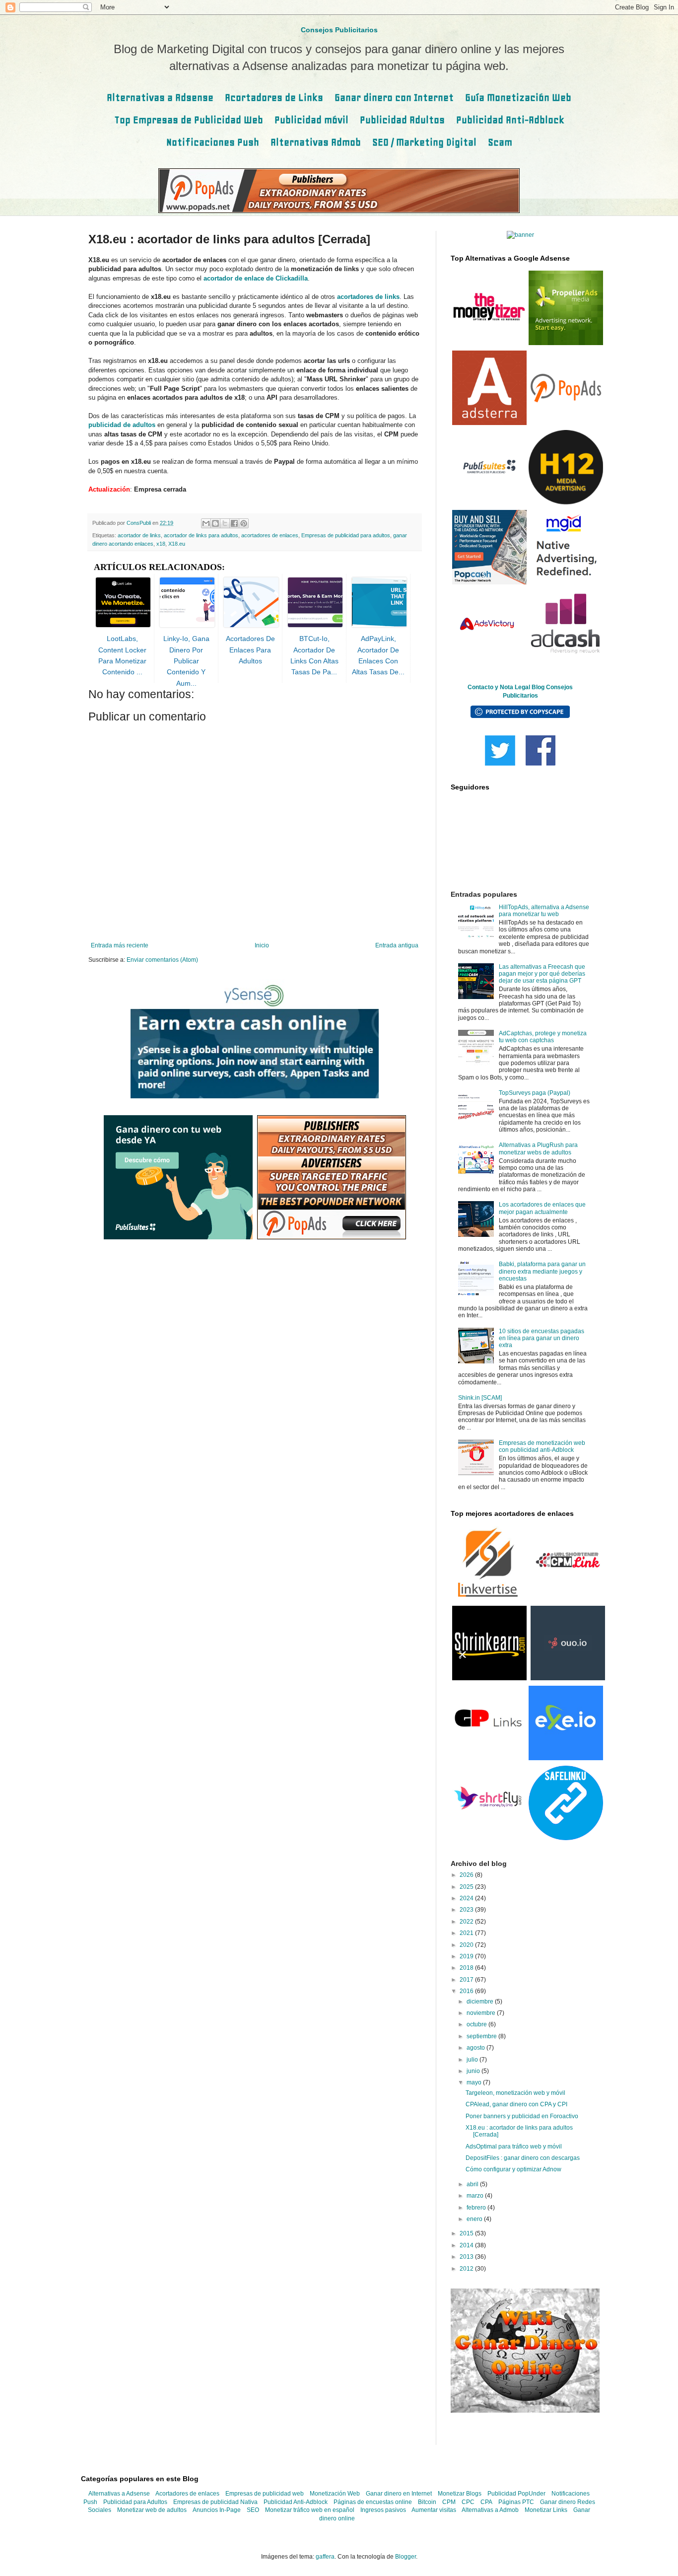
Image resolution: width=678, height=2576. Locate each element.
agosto (476, 2048)
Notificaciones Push (213, 142)
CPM (449, 2502)
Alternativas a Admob (490, 2510)
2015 (467, 2233)
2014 (467, 2245)
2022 (467, 1922)
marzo (476, 2196)
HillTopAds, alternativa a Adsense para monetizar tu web (544, 911)
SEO (253, 2510)
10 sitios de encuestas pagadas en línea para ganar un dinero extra (542, 1338)
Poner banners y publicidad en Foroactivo (522, 2116)
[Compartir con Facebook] (234, 523)
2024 (467, 1898)
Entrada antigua (397, 945)
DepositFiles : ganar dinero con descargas (523, 2158)
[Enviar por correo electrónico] (206, 523)
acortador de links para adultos (201, 535)
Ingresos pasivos (383, 2510)
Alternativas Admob (316, 142)
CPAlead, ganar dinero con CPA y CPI (516, 2104)
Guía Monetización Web (518, 98)
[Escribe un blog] (215, 523)
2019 (467, 1956)
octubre (477, 2024)
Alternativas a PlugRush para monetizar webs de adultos (538, 1148)
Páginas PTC (516, 2502)
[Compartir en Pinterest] (244, 523)
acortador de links (139, 535)
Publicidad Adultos (402, 120)
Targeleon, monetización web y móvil (515, 2093)
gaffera (325, 2557)
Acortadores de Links (274, 98)
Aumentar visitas (434, 2510)
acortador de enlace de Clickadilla (256, 278)
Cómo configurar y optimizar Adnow (513, 2169)
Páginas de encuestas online (373, 2502)
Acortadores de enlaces (187, 2494)
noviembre (482, 2013)
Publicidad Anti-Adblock (510, 120)
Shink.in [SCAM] (480, 1398)
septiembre (482, 2036)
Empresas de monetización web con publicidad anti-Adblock (542, 1446)
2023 (467, 1910)
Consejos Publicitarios (339, 30)
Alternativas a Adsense (160, 98)
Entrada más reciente (120, 945)
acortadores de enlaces (270, 535)
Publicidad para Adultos (135, 2502)
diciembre (481, 2002)
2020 (467, 1945)
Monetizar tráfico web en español (310, 2510)
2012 (467, 2269)
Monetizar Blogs (460, 2494)
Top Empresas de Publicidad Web (189, 120)
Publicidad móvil (311, 120)
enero (475, 2219)
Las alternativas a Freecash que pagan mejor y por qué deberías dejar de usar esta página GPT (542, 974)
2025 (467, 1887)
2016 (467, 1991)
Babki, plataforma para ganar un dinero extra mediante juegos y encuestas (542, 1271)
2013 (467, 2257)
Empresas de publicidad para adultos (346, 535)
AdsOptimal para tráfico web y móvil (514, 2147)
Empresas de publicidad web (265, 2494)
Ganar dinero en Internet (399, 2494)
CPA (486, 2502)
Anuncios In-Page (217, 2510)
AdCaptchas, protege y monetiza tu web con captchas (543, 1037)
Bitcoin (427, 2502)
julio (473, 2060)
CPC (468, 2502)
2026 (467, 1875)
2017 (467, 1980)
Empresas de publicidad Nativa (215, 2502)
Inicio (262, 945)
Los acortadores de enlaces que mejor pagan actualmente (542, 1208)
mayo (475, 2082)
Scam (500, 142)
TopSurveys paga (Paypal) (535, 1093)
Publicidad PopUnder (516, 2494)
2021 (467, 1933)
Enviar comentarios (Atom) (162, 960)
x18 (161, 544)
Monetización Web (335, 2494)
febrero (477, 2208)
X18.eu (177, 544)
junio (474, 2071)
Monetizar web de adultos (152, 2510)
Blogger (406, 2557)
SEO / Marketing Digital (424, 142)
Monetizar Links (546, 2510)
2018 (467, 1968)
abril (473, 2184)
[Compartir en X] (225, 523)
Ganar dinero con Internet (394, 98)
